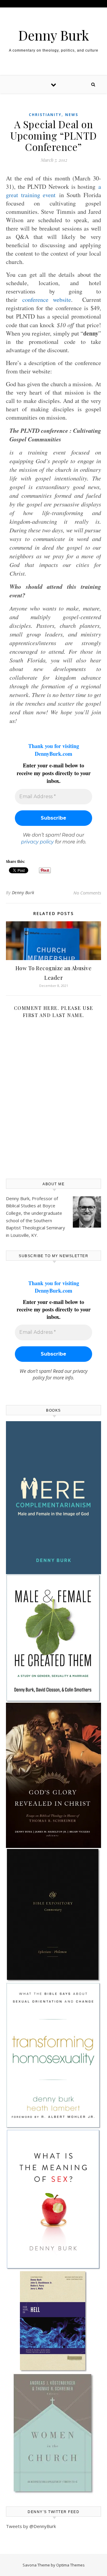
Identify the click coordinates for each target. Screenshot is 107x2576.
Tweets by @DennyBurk (31, 2526)
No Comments (87, 893)
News (72, 115)
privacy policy (37, 842)
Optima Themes (70, 2565)
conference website (47, 300)
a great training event (53, 191)
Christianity (45, 115)
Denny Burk (54, 35)
